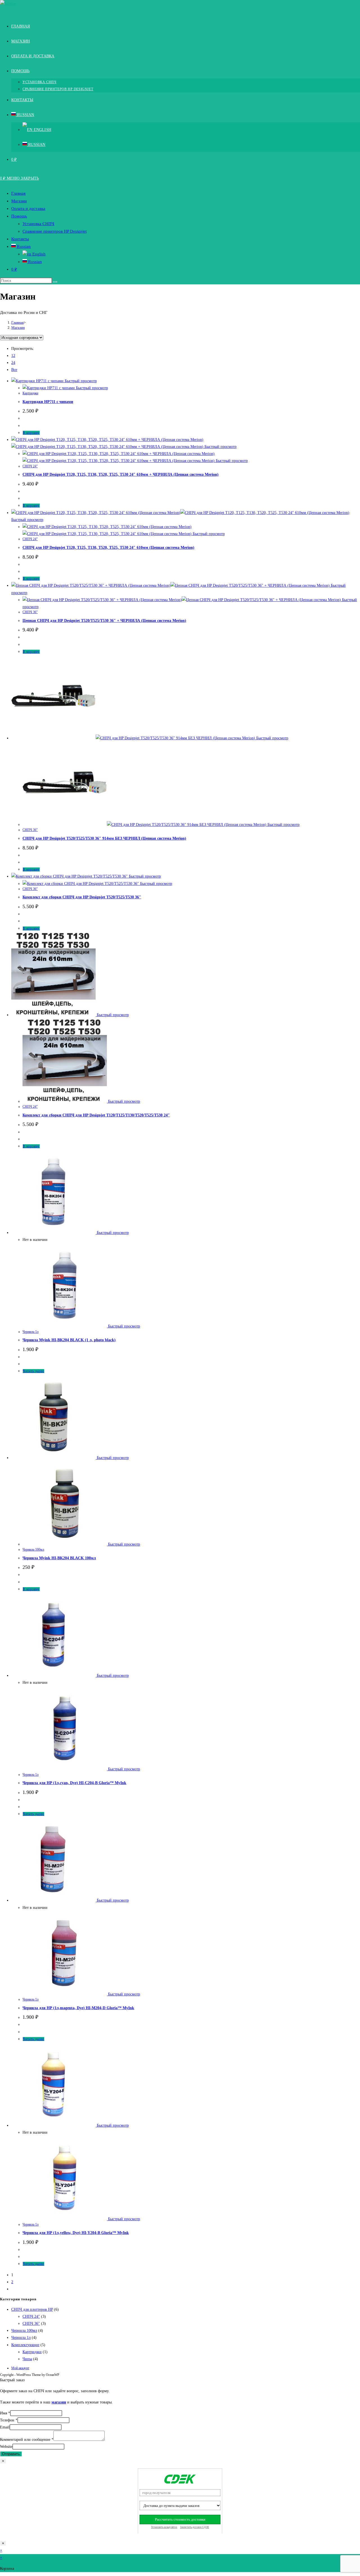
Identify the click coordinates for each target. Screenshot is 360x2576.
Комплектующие (25, 2345)
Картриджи (30, 393)
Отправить (11, 2454)
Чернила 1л (31, 1332)
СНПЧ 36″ (30, 612)
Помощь (19, 216)
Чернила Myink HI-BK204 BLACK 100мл (59, 1558)
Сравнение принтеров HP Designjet (55, 231)
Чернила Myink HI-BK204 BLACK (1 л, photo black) (69, 1340)
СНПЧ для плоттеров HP (32, 2309)
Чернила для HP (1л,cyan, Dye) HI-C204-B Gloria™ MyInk (74, 1783)
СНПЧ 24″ (30, 466)
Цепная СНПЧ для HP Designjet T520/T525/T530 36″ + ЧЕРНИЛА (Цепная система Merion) (104, 621)
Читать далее (33, 1371)
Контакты (20, 239)
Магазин (19, 201)
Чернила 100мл (33, 1549)
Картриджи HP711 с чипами (48, 402)
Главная (18, 193)
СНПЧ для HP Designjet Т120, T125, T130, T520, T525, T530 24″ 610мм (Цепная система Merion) (108, 548)
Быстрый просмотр (80, 381)
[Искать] (55, 282)
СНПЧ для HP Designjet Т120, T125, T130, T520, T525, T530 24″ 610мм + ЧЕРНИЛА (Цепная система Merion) (121, 474)
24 (13, 363)
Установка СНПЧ (38, 224)
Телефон (9, 2420)
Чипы (27, 2359)
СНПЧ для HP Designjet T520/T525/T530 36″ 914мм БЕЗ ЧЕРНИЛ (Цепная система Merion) (104, 838)
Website (6, 2447)
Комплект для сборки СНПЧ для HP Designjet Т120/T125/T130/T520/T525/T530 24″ (96, 1115)
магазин (59, 2402)
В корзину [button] (31, 433)
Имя (5, 2413)
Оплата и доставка (28, 209)
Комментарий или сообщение (27, 2440)
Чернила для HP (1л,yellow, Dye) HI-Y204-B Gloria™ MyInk (76, 2233)
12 (13, 356)
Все (14, 370)
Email (5, 2427)
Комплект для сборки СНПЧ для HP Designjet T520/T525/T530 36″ (82, 897)
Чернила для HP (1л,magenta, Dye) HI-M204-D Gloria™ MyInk (78, 2008)
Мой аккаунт (20, 2368)
